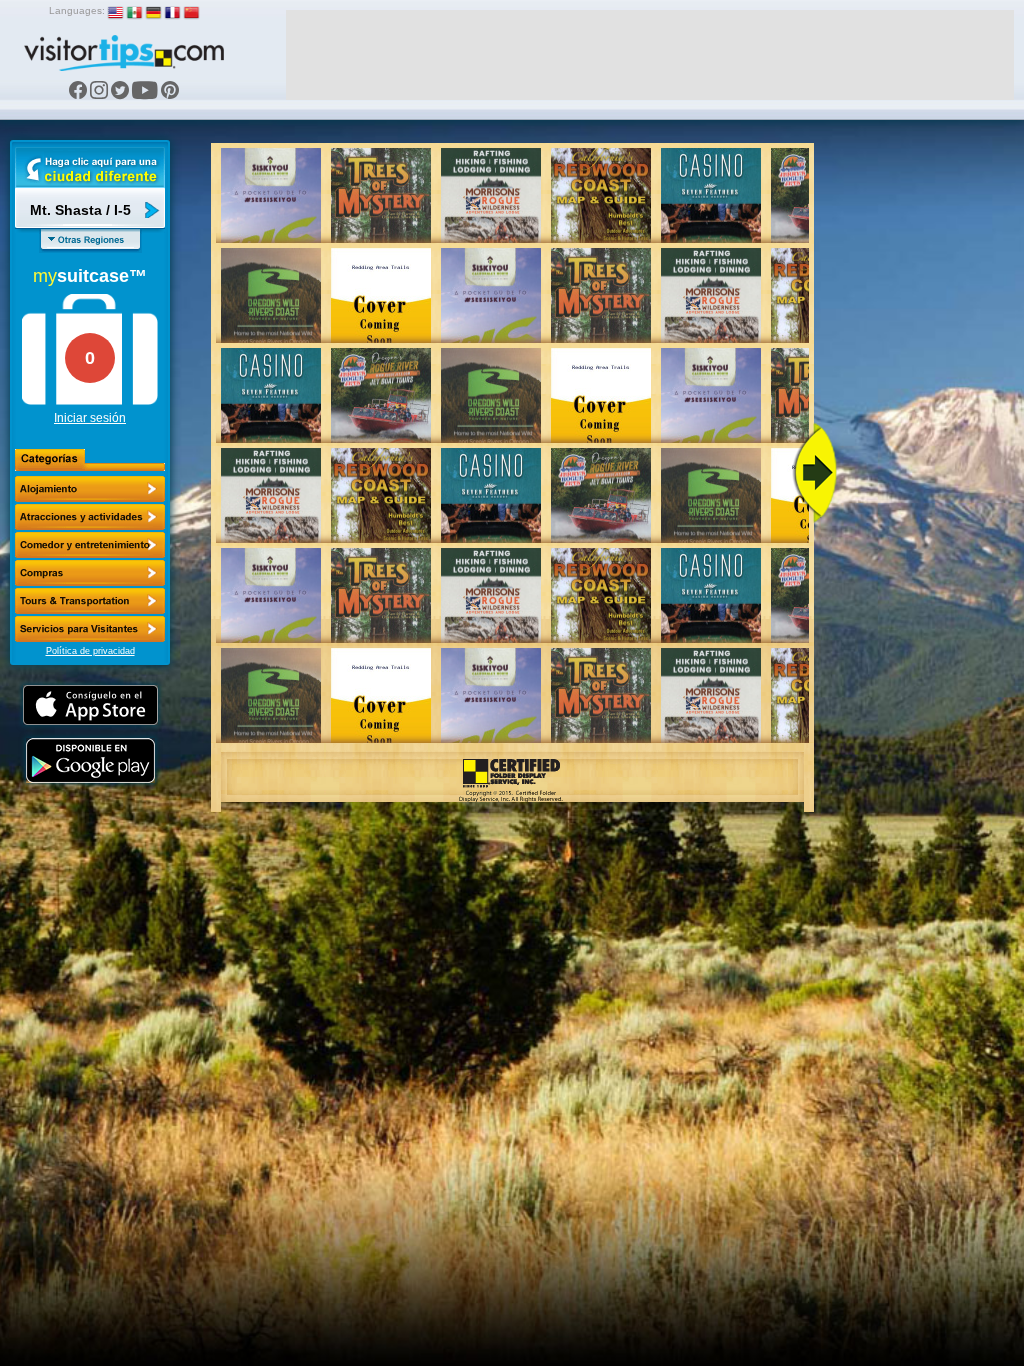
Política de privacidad (90, 651)
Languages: (77, 10)
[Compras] (90, 573)
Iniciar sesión (90, 418)
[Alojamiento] (90, 489)
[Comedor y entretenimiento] (90, 545)
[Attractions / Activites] (90, 517)
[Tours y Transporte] (90, 601)
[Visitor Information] (90, 629)
